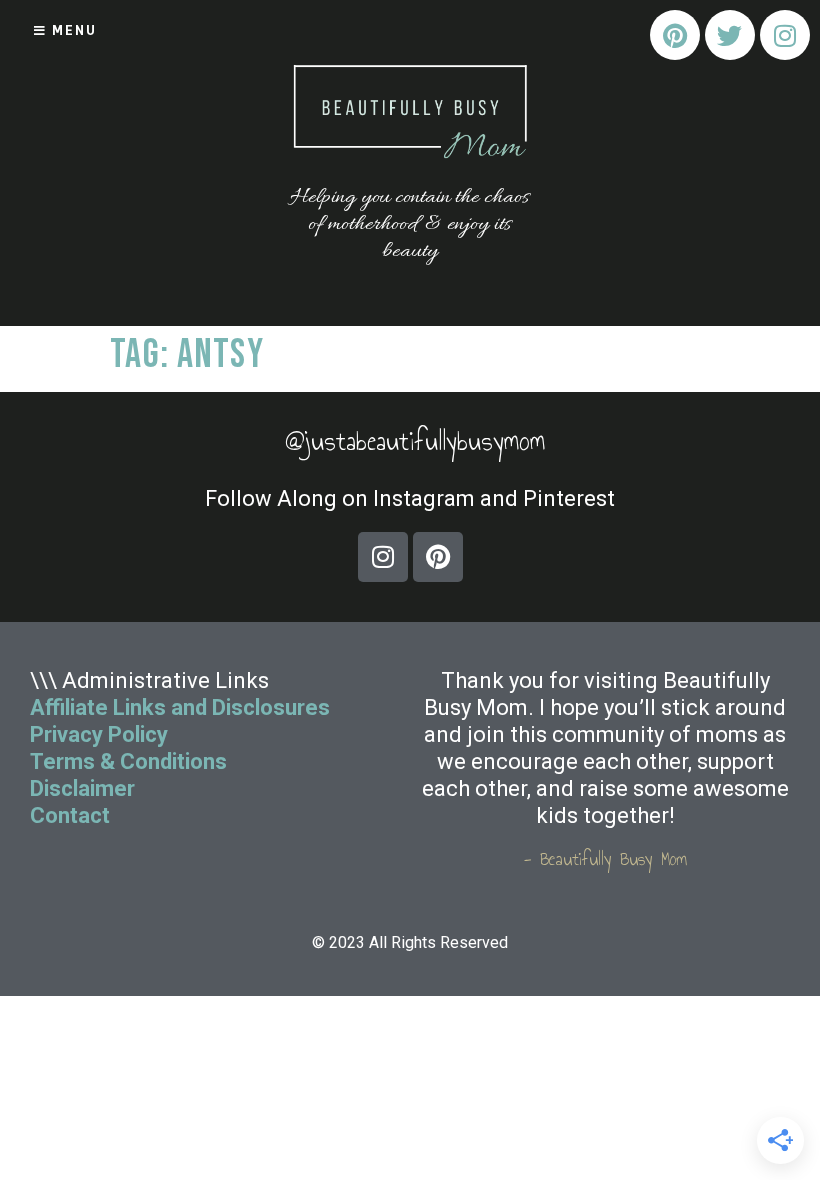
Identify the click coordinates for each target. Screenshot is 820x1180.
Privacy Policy (99, 734)
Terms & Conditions (128, 761)
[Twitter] (730, 35)
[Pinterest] (675, 35)
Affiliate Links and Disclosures (180, 707)
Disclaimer (82, 788)
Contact (72, 815)
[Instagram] (785, 35)
